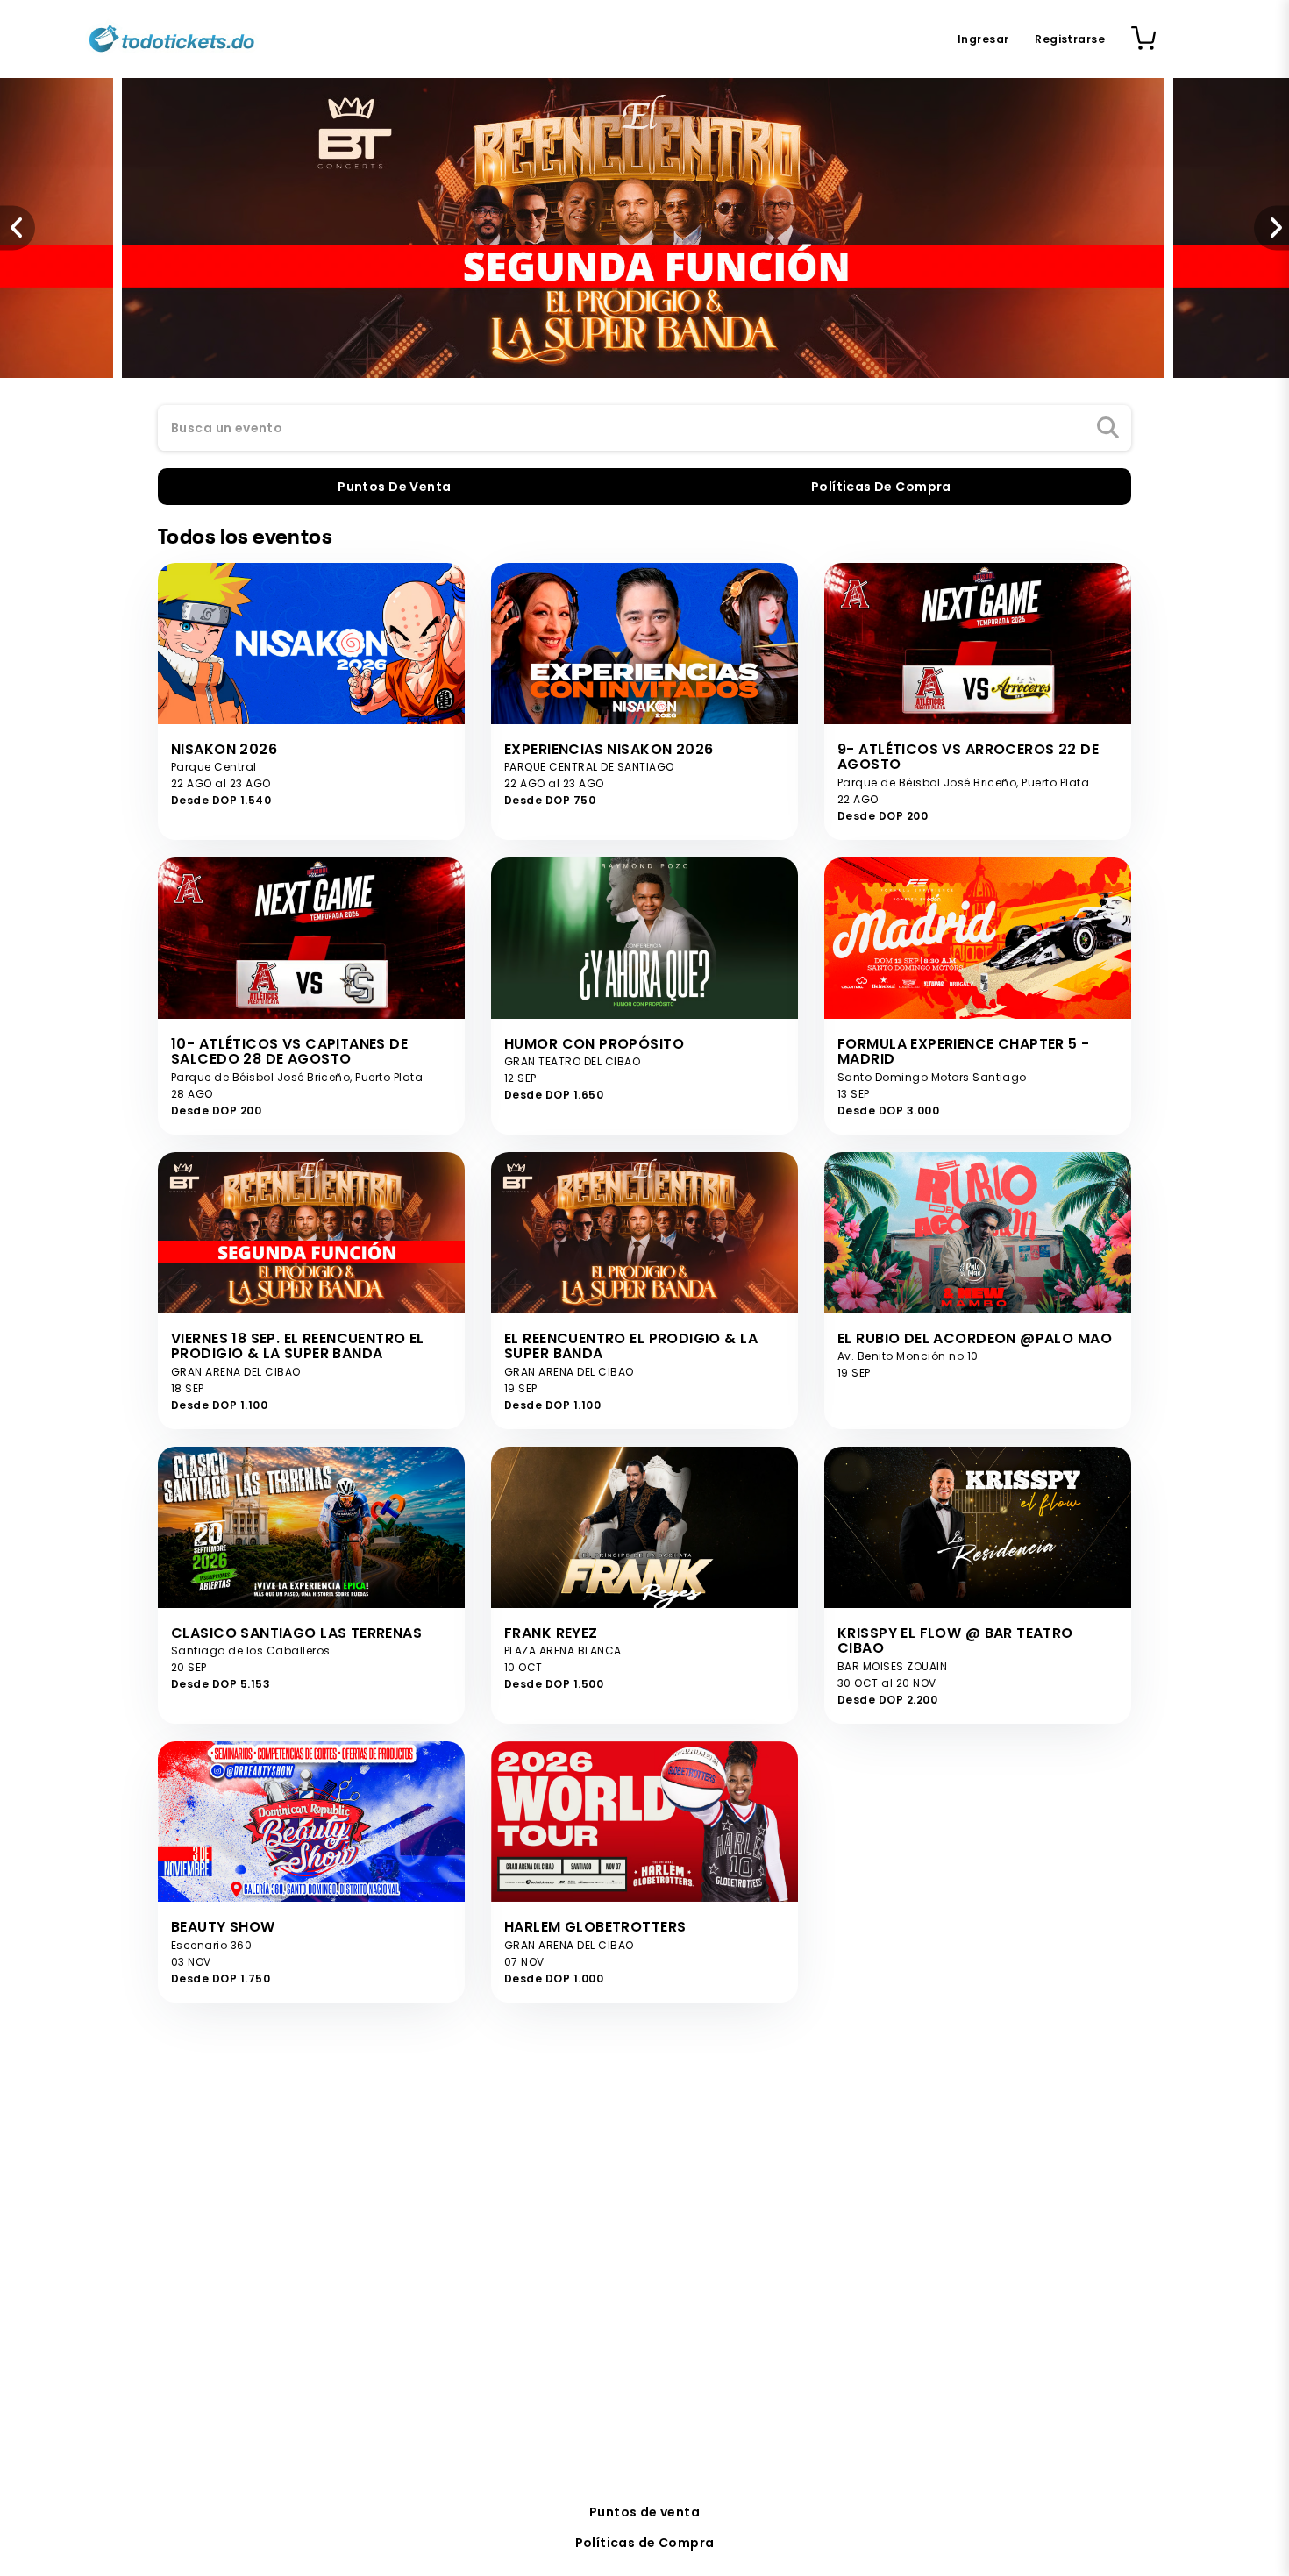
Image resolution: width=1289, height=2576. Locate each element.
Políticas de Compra (645, 2543)
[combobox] (644, 429)
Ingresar (983, 39)
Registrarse (1070, 39)
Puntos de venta (644, 2512)
